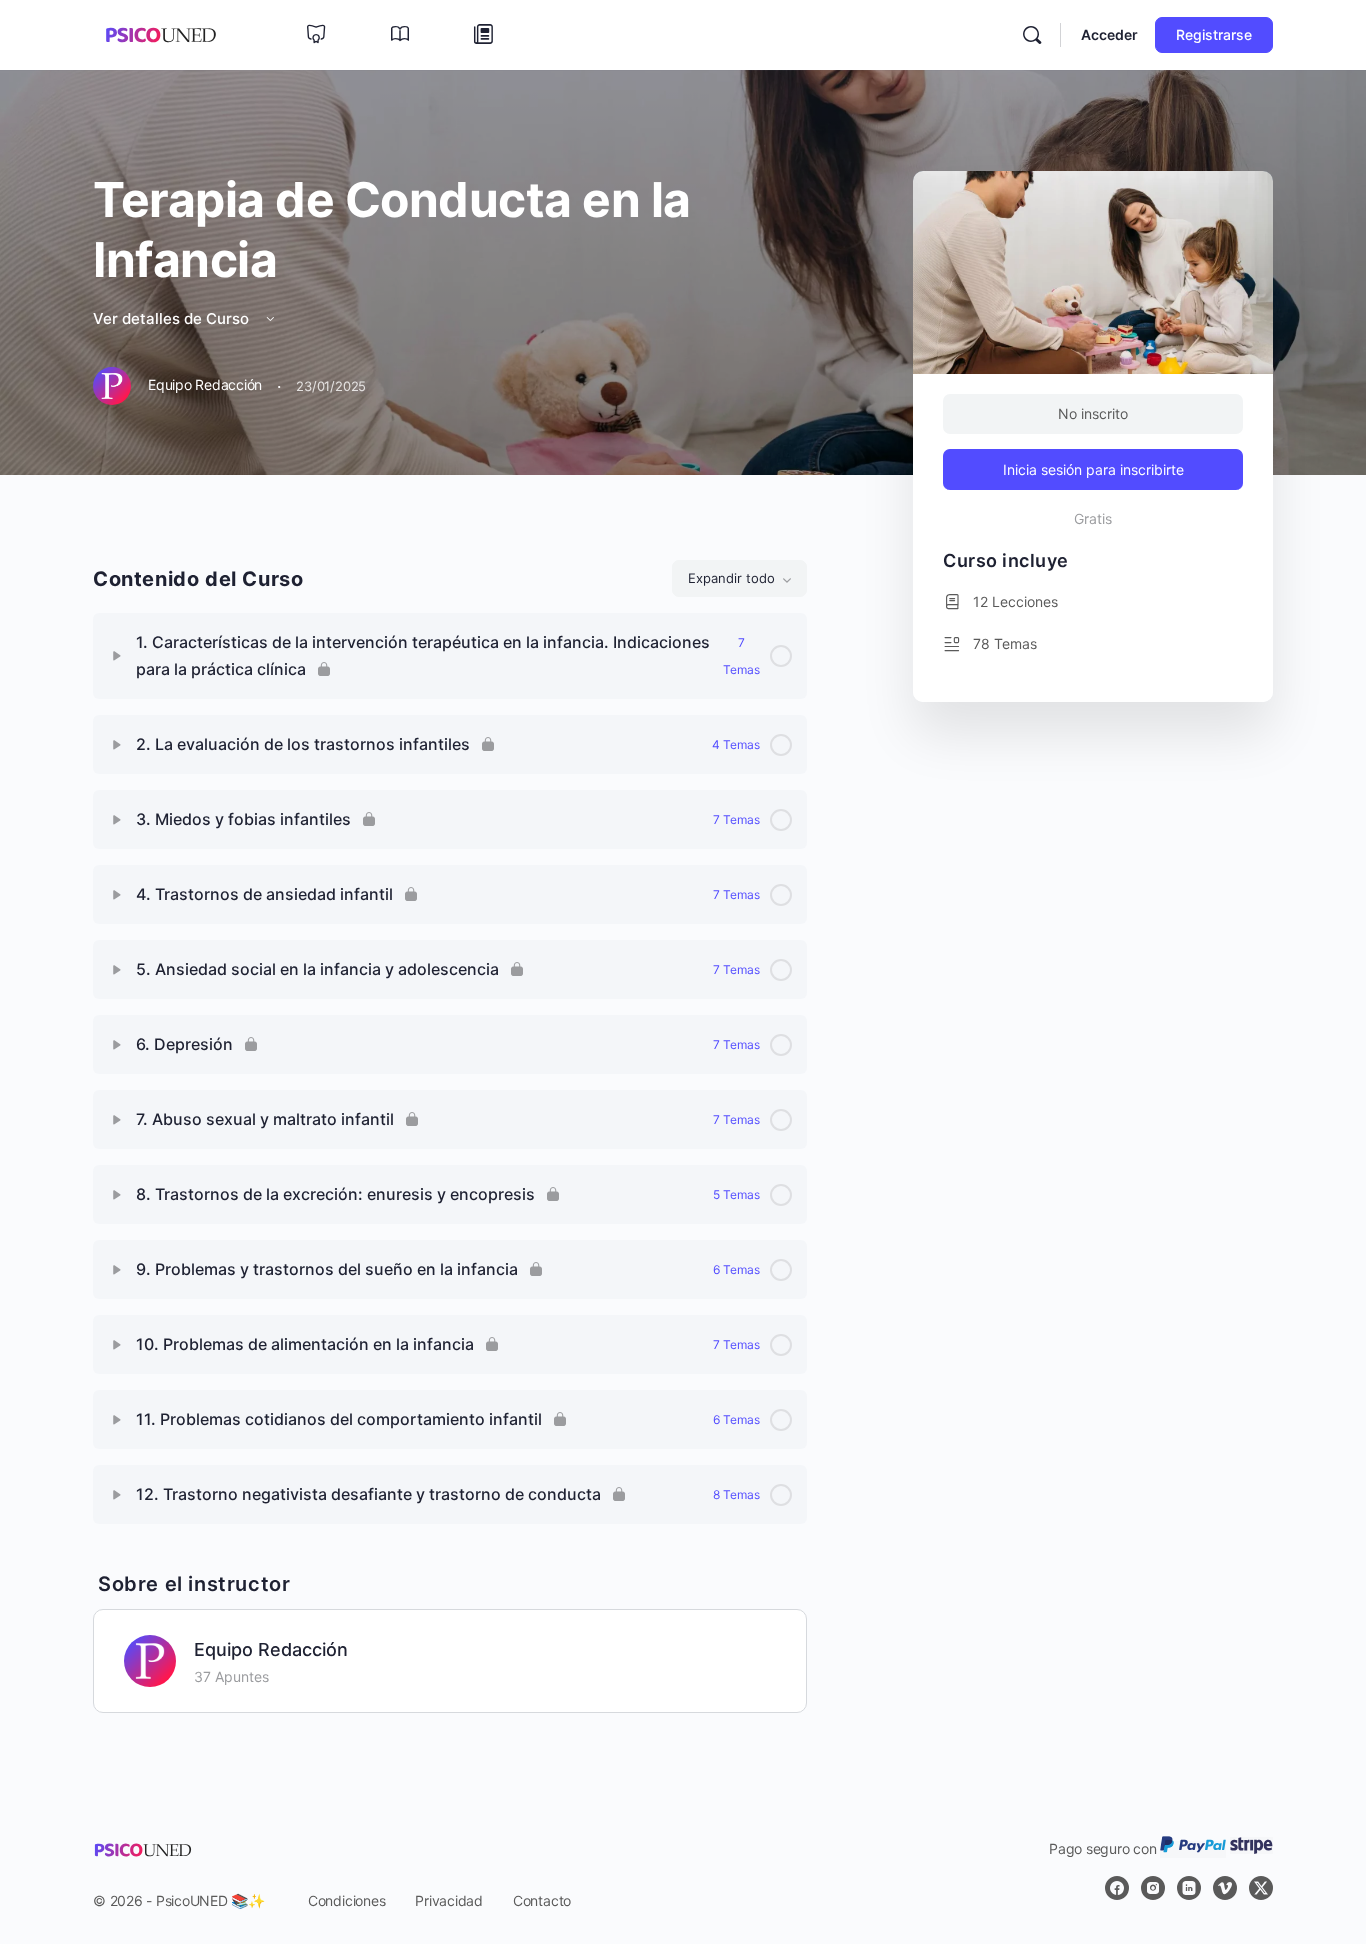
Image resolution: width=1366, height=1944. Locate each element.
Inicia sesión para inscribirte (1093, 469)
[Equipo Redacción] (150, 1659)
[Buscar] (1032, 35)
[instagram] (1153, 1888)
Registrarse (1214, 34)
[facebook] (1117, 1888)
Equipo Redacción (271, 1649)
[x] (1261, 1888)
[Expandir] (117, 656)
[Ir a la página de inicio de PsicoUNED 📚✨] (160, 33)
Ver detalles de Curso (173, 318)
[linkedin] (1189, 1888)
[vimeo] (1225, 1888)
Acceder (1109, 34)
